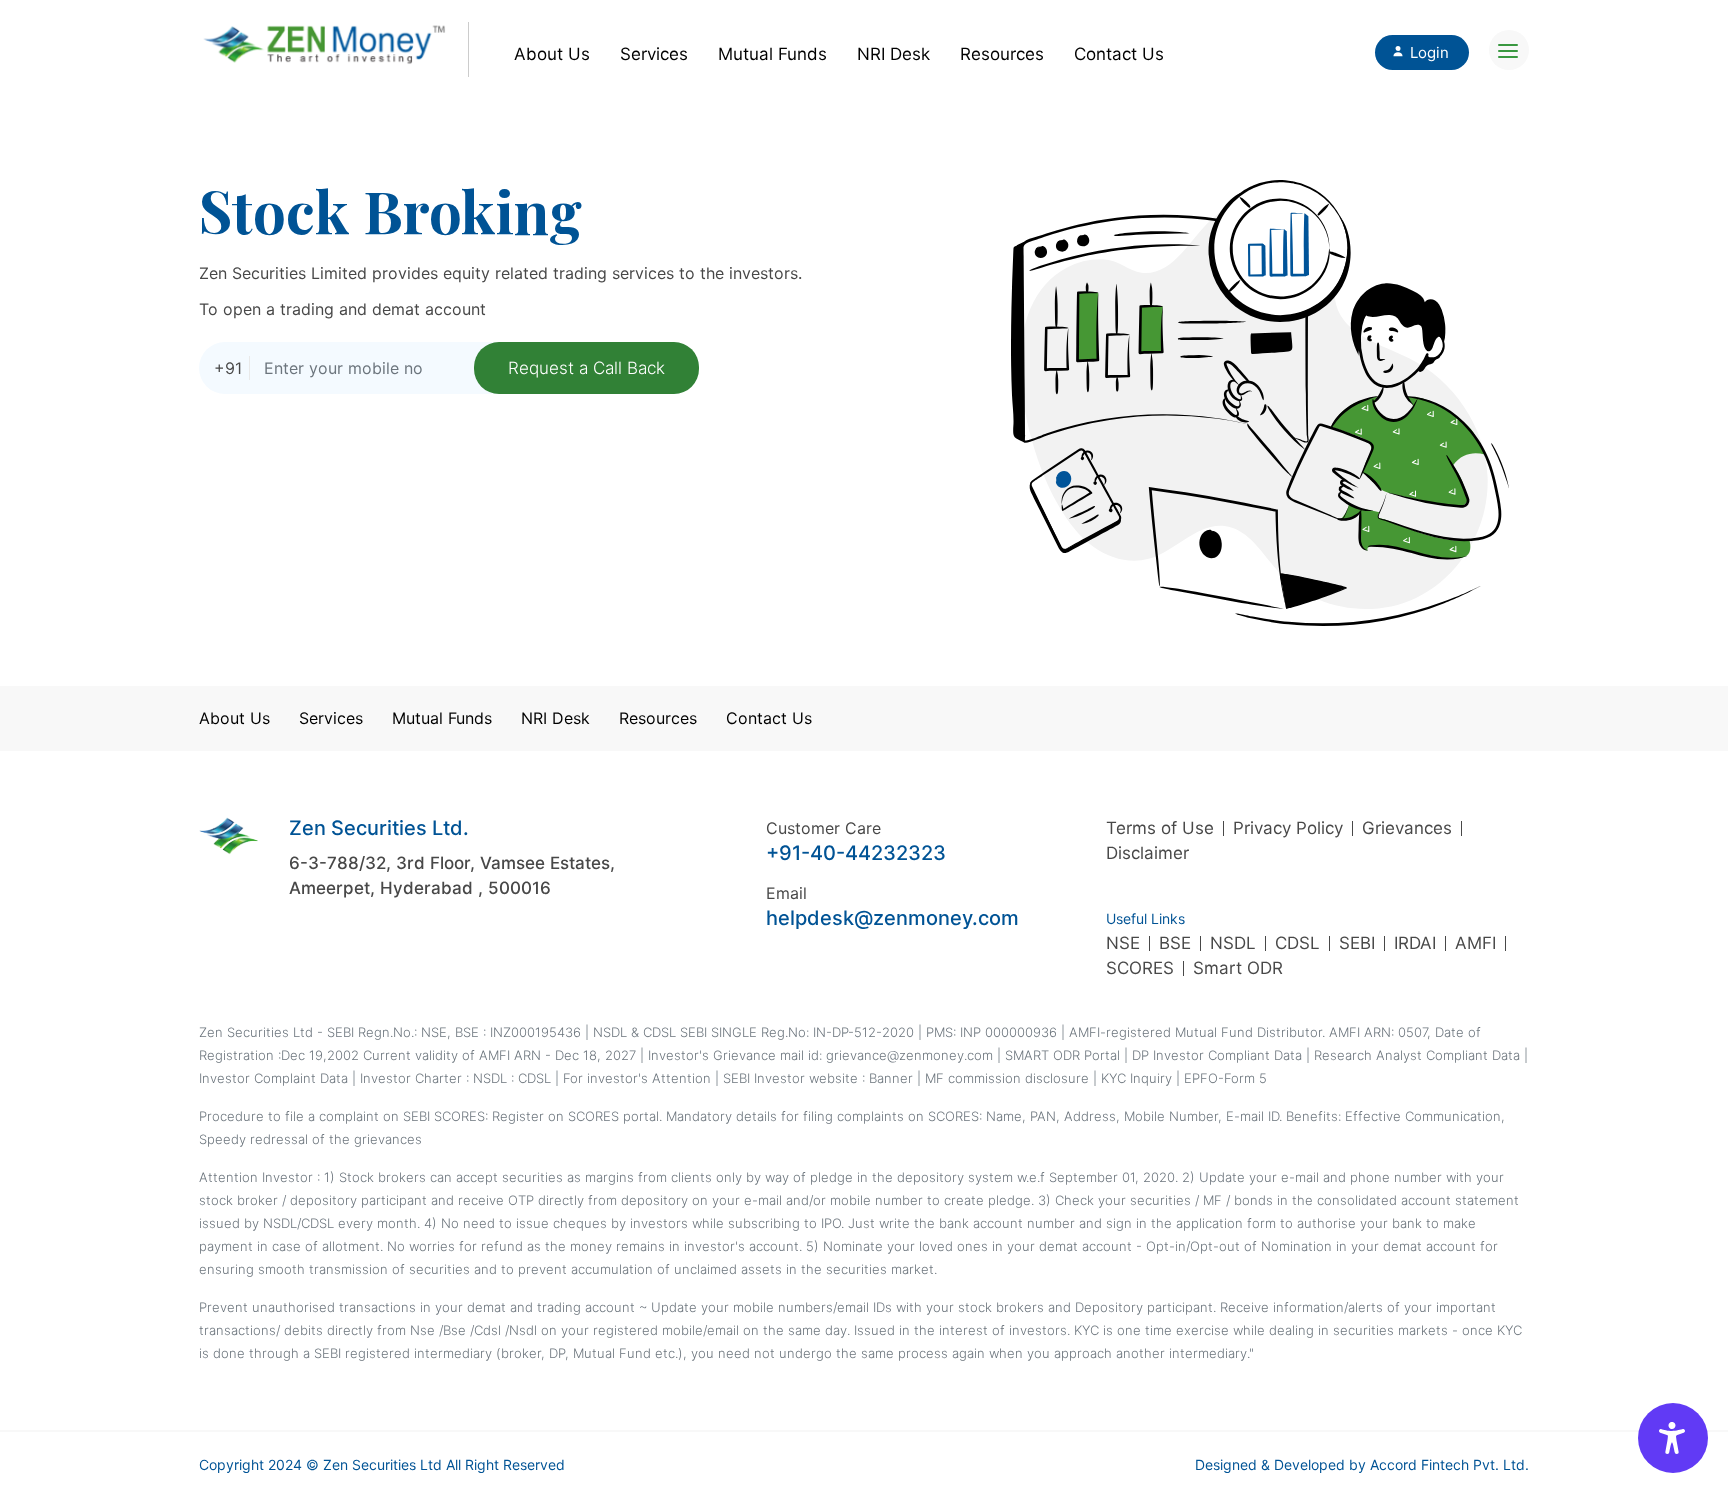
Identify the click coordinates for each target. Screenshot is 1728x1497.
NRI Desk (893, 54)
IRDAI (1415, 943)
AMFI (1475, 943)
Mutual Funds (772, 54)
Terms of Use (1160, 828)
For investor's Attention (639, 1078)
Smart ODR (1238, 968)
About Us (552, 54)
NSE (1123, 943)
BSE (1175, 943)
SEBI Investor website (792, 1078)
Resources (1002, 54)
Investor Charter (413, 1078)
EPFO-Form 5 (1225, 1078)
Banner (891, 1078)
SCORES (1140, 968)
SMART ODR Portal (1062, 1055)
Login (1429, 52)
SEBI (1357, 943)
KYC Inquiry (1138, 1078)
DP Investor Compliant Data (1217, 1055)
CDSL (1297, 943)
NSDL (1233, 943)
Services (654, 54)
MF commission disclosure (1007, 1078)
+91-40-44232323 (856, 853)
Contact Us (1119, 54)
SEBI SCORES (444, 1116)
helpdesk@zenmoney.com (892, 918)
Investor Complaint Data (273, 1078)
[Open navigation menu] (1509, 50)
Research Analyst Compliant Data (1417, 1055)
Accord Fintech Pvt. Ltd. (1449, 1464)
